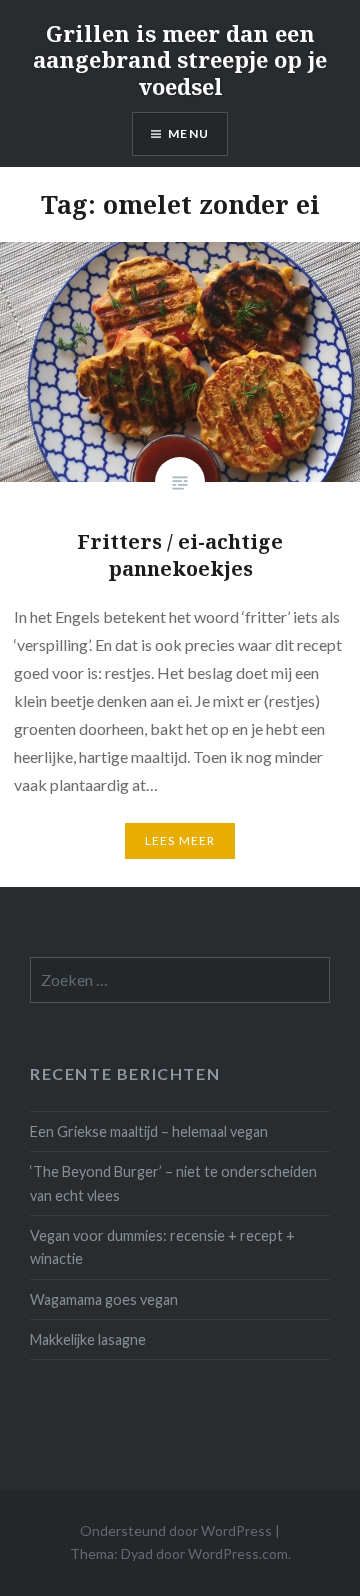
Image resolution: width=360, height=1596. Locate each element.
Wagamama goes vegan (104, 1299)
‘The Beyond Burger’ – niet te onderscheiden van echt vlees (173, 1183)
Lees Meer (180, 840)
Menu (188, 133)
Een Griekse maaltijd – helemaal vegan (149, 1131)
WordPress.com (238, 1553)
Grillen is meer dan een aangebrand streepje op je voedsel (180, 59)
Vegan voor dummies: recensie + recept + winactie (162, 1247)
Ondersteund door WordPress (176, 1530)
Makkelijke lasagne (88, 1339)
